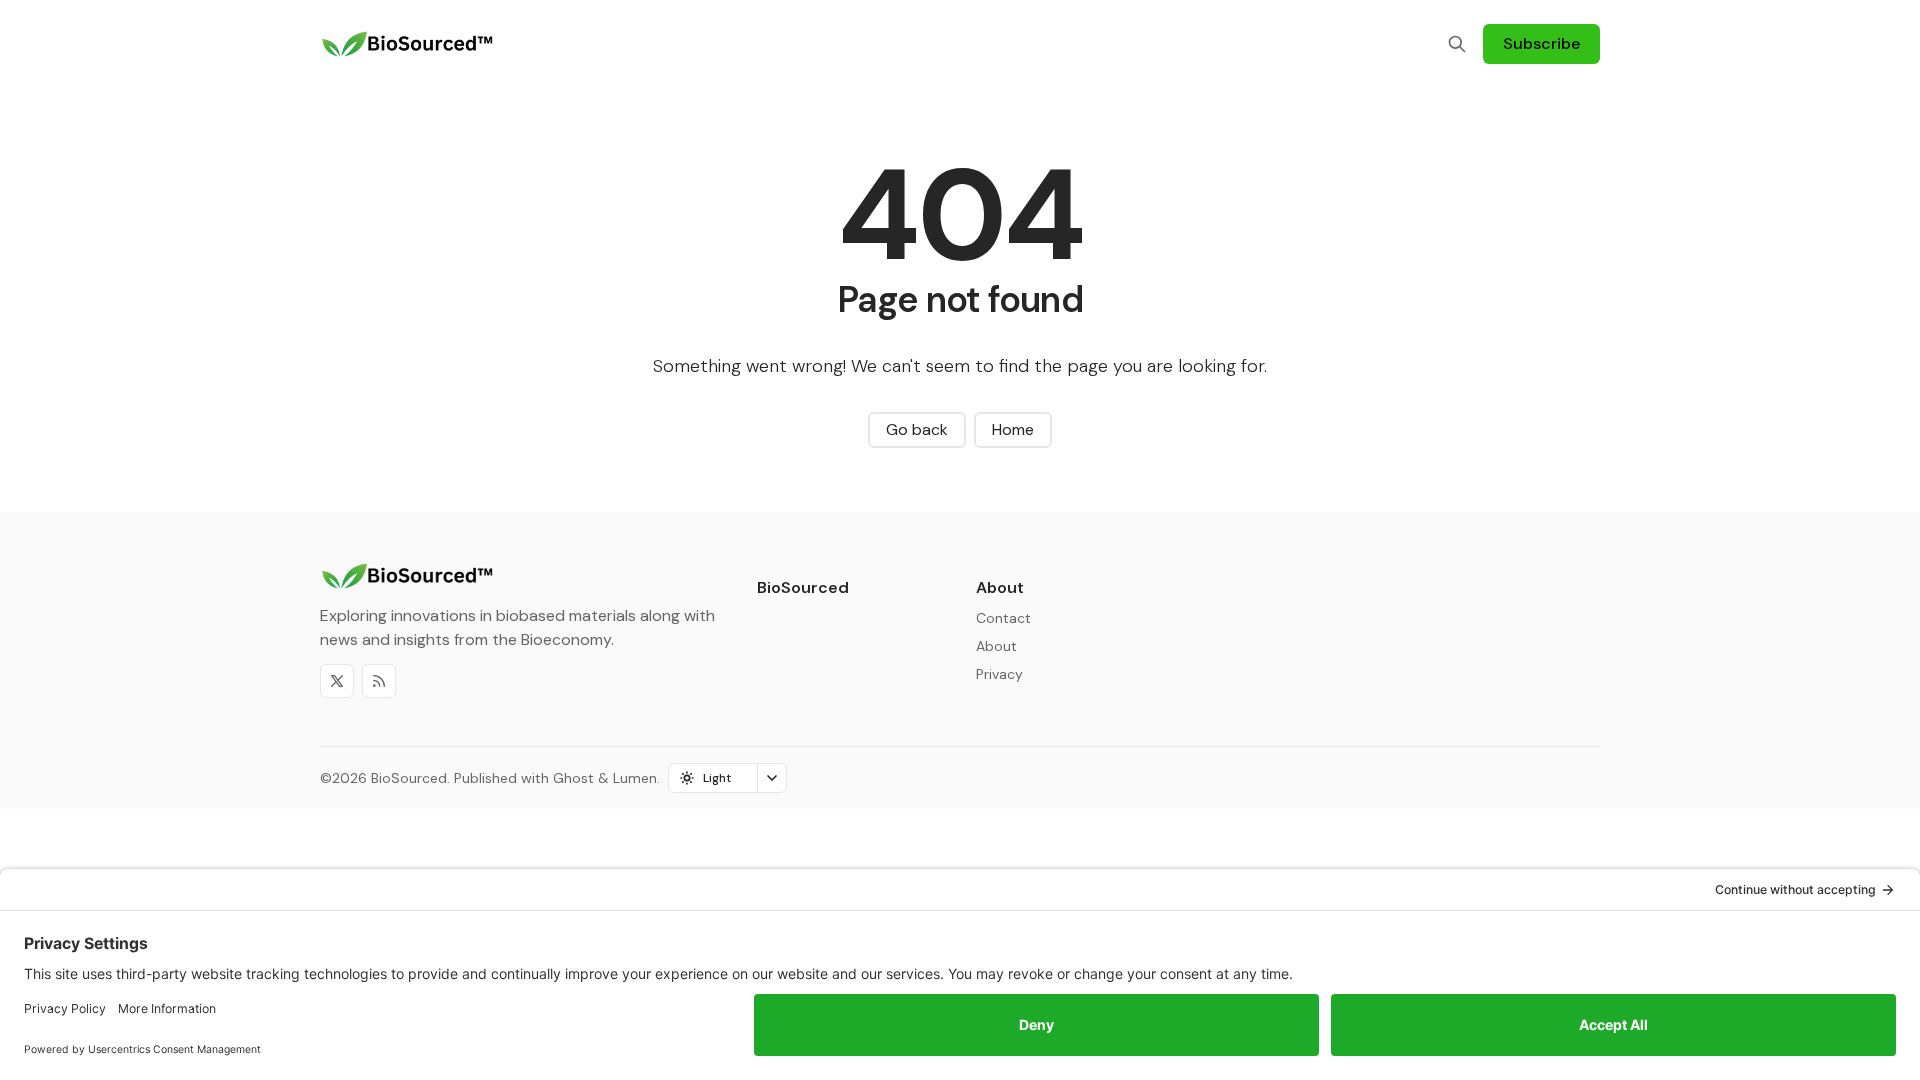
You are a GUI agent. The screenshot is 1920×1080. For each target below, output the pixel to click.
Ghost (573, 778)
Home (1013, 429)
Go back (917, 429)
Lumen (635, 778)
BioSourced (409, 778)
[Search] (1457, 44)
